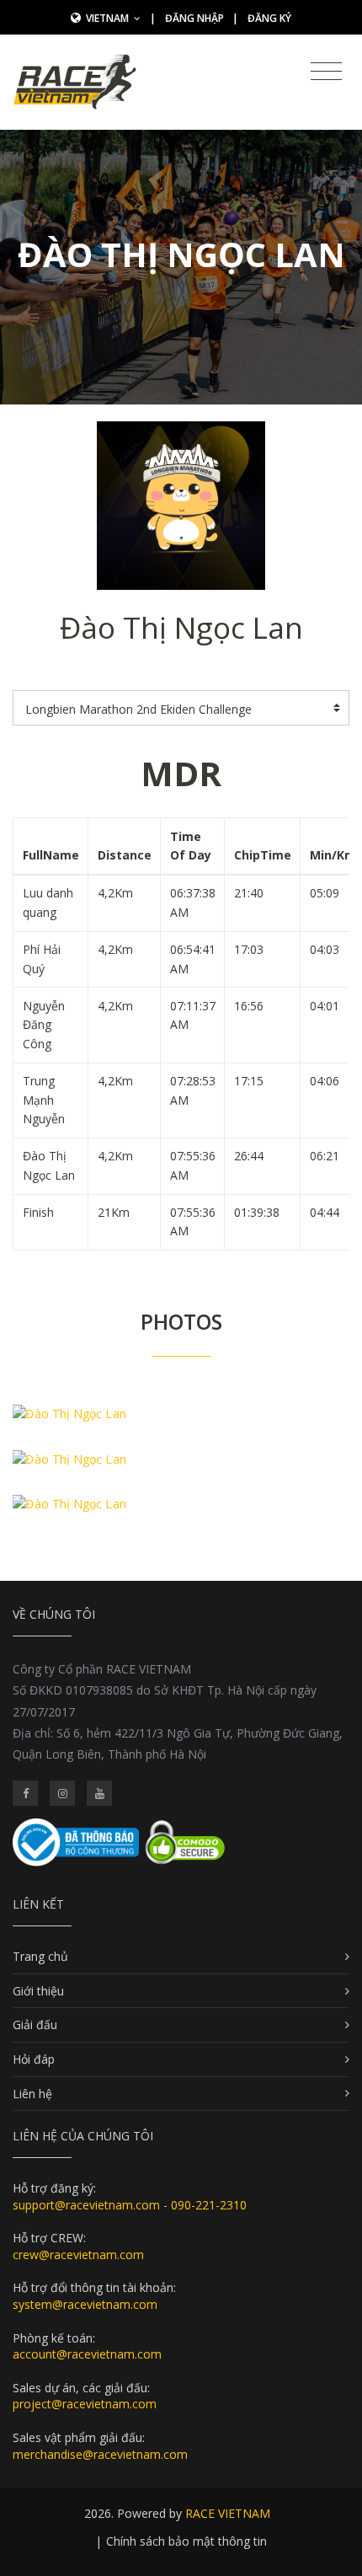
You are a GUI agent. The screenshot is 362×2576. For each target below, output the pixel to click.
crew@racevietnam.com (78, 2255)
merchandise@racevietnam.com (100, 2454)
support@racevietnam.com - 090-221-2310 (130, 2205)
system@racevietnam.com (85, 2304)
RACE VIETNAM (228, 2513)
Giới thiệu (38, 1991)
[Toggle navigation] (326, 72)
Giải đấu (35, 2024)
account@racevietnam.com (87, 2354)
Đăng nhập (194, 18)
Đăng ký (269, 18)
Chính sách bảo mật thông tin (186, 2541)
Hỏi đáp (34, 2059)
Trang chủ (40, 1956)
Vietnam (109, 18)
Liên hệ (32, 2094)
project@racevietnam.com (85, 2404)
